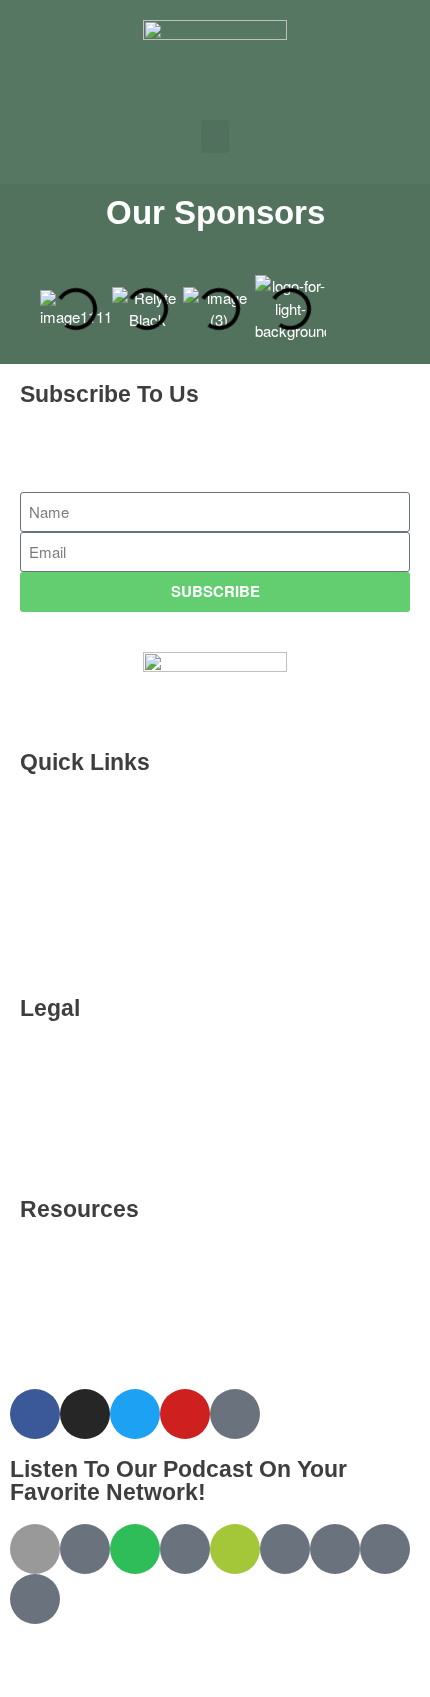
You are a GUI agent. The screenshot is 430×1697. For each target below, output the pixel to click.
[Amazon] (185, 1549)
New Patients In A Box (117, 908)
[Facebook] (35, 1414)
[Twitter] (135, 1414)
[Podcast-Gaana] (35, 1599)
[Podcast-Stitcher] (335, 1549)
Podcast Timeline (100, 954)
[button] (215, 136)
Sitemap (68, 1355)
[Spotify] (135, 1549)
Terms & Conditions (109, 1063)
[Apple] (35, 1549)
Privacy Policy (89, 1109)
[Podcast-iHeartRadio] (285, 1549)
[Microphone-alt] (235, 1414)
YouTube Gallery (97, 1263)
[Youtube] (185, 1414)
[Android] (235, 1549)
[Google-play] (85, 1549)
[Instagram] (85, 1414)
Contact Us (79, 1155)
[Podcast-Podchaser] (385, 1549)
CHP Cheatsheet (97, 862)
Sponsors (74, 816)
